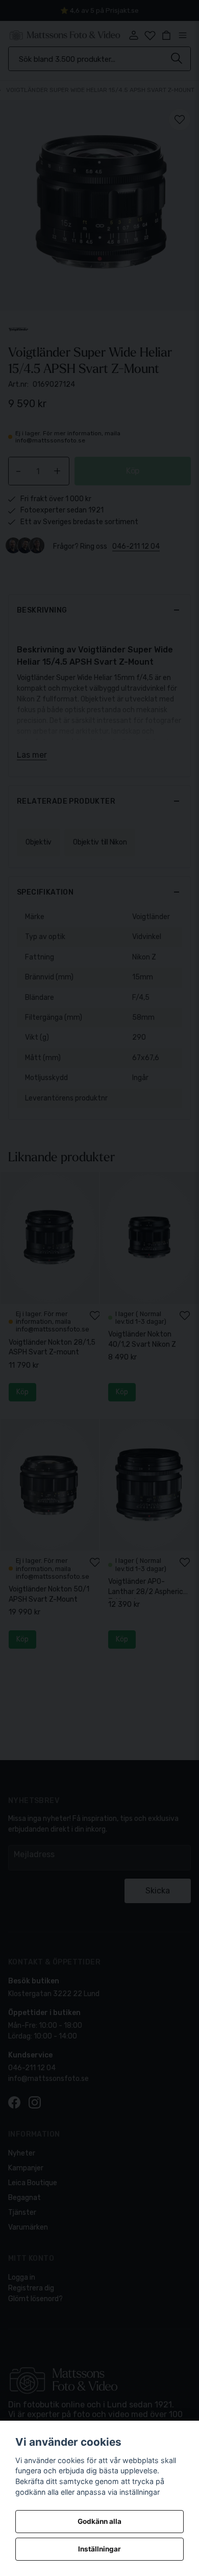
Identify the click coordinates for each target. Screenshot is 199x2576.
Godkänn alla (99, 2521)
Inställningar (99, 2549)
